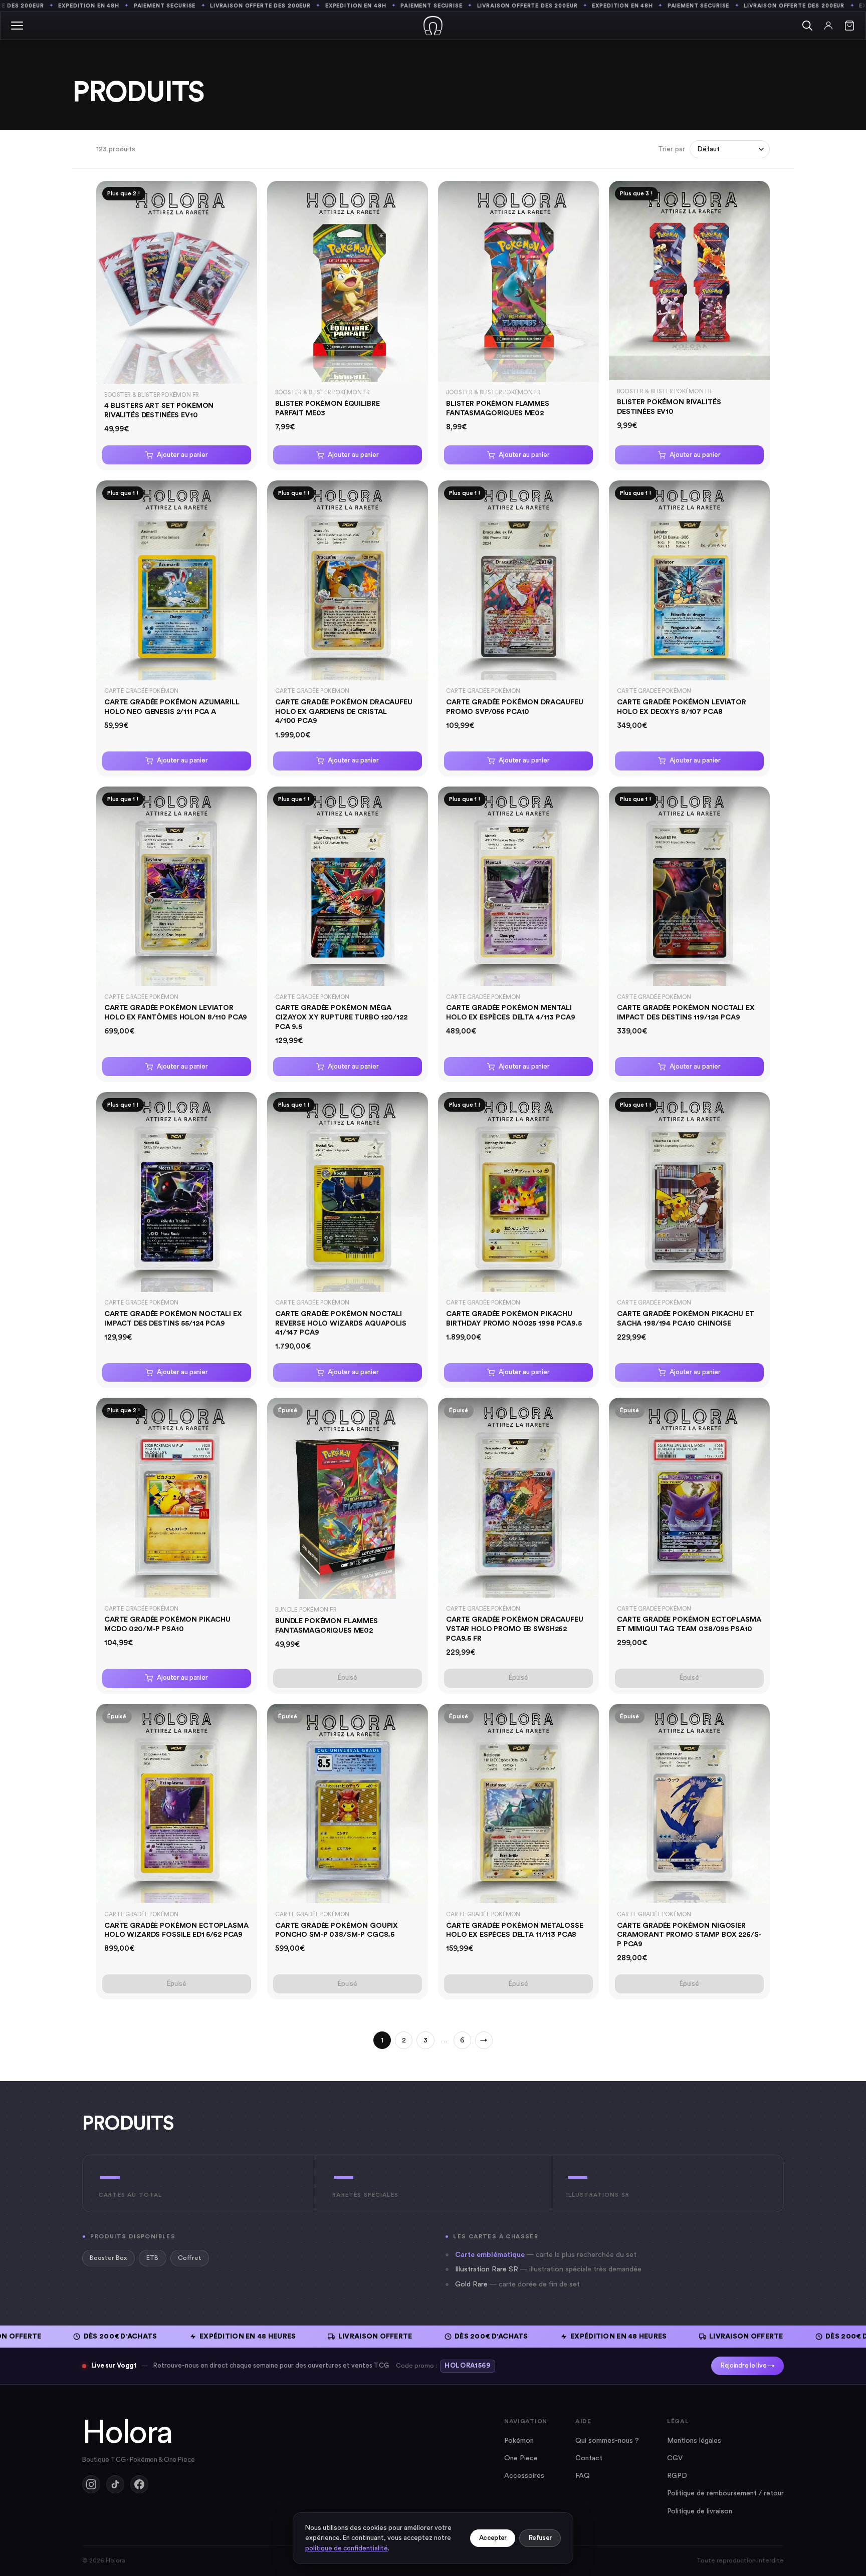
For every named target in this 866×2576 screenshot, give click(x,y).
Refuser (540, 2538)
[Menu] (17, 26)
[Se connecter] (828, 26)
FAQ (583, 2476)
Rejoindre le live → (747, 2366)
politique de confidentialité (347, 2548)
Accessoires (524, 2476)
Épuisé (348, 1678)
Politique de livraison (700, 2511)
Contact (589, 2458)
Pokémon (519, 2441)
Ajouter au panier (182, 455)
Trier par (672, 149)
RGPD (677, 2476)
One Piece (521, 2458)
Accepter (493, 2538)
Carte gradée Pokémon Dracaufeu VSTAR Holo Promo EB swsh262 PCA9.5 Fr (515, 1629)
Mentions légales (694, 2441)
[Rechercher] (807, 26)
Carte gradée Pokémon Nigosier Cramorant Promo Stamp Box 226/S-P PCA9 (689, 1935)
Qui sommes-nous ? (607, 2441)
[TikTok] (115, 2484)
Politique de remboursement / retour (725, 2493)
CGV (675, 2458)
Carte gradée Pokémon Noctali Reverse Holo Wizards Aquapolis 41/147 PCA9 (341, 1323)
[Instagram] (91, 2484)
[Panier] (849, 26)
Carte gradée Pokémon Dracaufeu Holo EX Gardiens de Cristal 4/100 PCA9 (344, 711)
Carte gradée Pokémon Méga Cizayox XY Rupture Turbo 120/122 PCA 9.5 (341, 1017)
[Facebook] (139, 2484)
